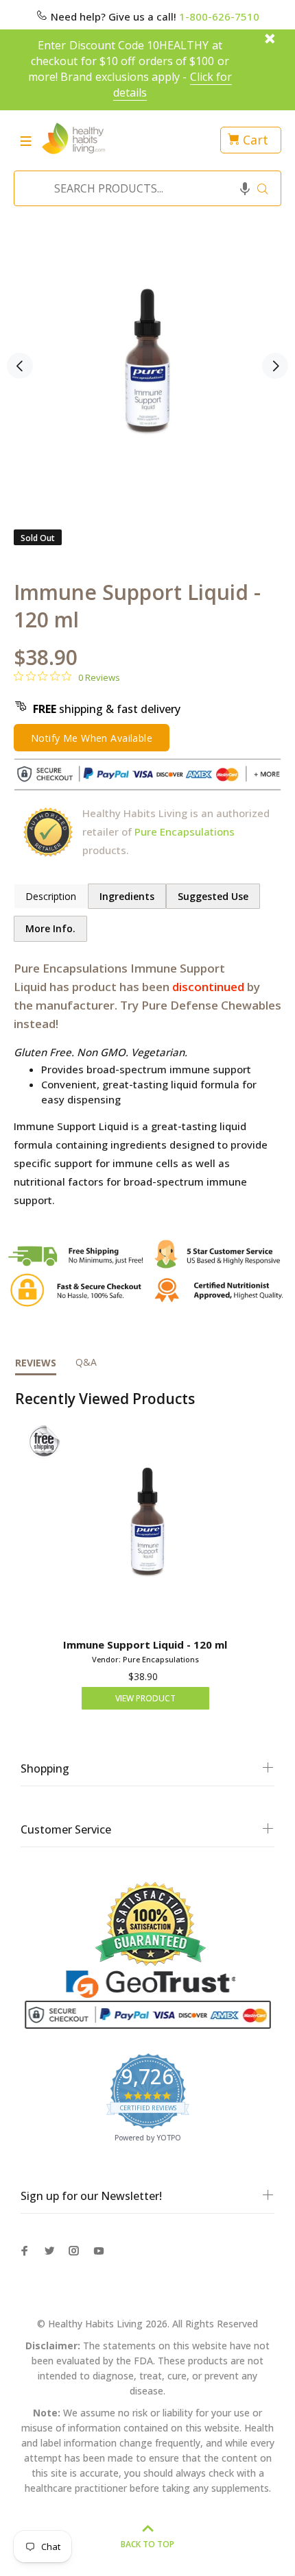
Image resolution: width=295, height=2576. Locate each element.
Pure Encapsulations (185, 831)
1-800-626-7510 (219, 16)
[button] (245, 188)
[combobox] (143, 188)
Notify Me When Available (92, 738)
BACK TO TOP (147, 2544)
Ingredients (127, 896)
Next (275, 366)
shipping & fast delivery (107, 709)
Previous (20, 366)
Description (51, 896)
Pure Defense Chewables (211, 1005)
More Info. (50, 928)
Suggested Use (213, 896)
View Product (145, 1698)
